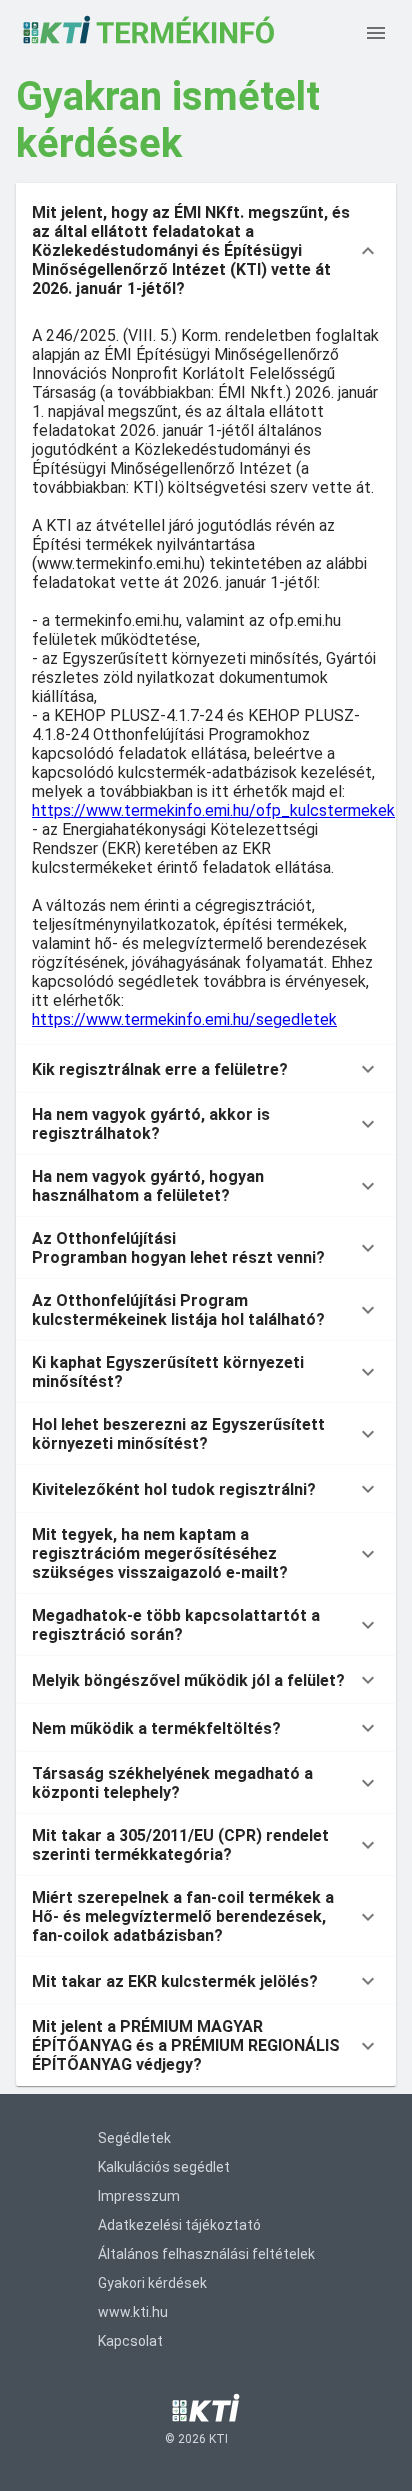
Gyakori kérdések (152, 2283)
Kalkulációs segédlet (164, 2167)
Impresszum (139, 2196)
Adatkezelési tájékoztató (179, 2225)
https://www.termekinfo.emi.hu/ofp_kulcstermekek (213, 810)
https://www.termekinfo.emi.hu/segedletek (184, 1019)
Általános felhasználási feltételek (206, 2254)
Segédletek (134, 2138)
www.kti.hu (133, 2312)
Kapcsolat (130, 2341)
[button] (206, 250)
